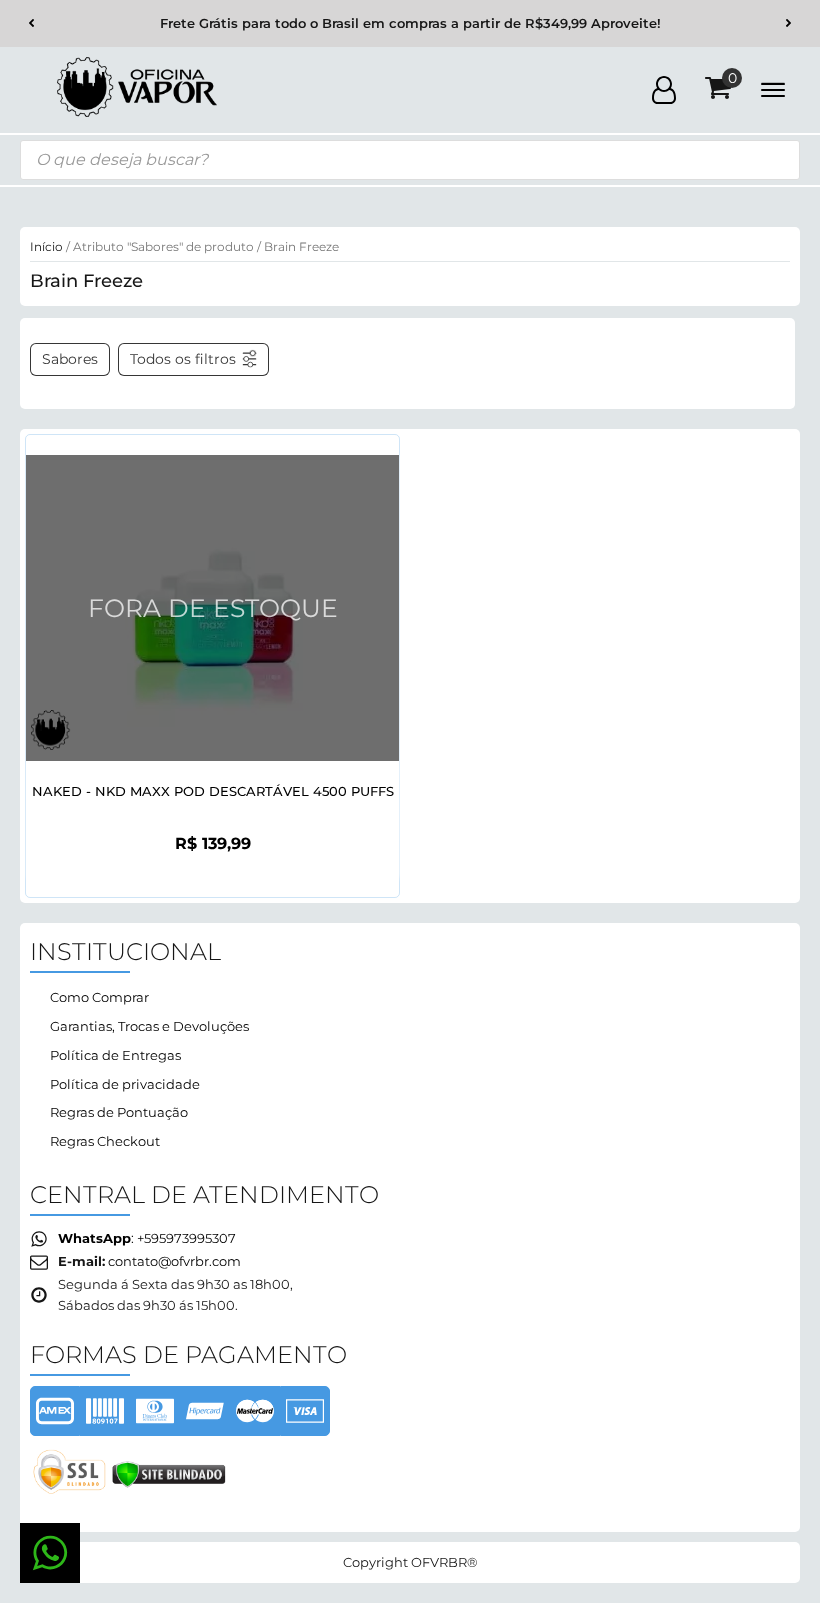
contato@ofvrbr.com (174, 1261)
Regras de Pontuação (119, 1112)
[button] (31, 23)
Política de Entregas (115, 1055)
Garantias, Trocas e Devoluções (149, 1026)
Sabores (70, 359)
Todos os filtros (183, 359)
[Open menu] (773, 90)
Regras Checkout (105, 1141)
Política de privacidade (125, 1084)
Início (46, 246)
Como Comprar (99, 997)
